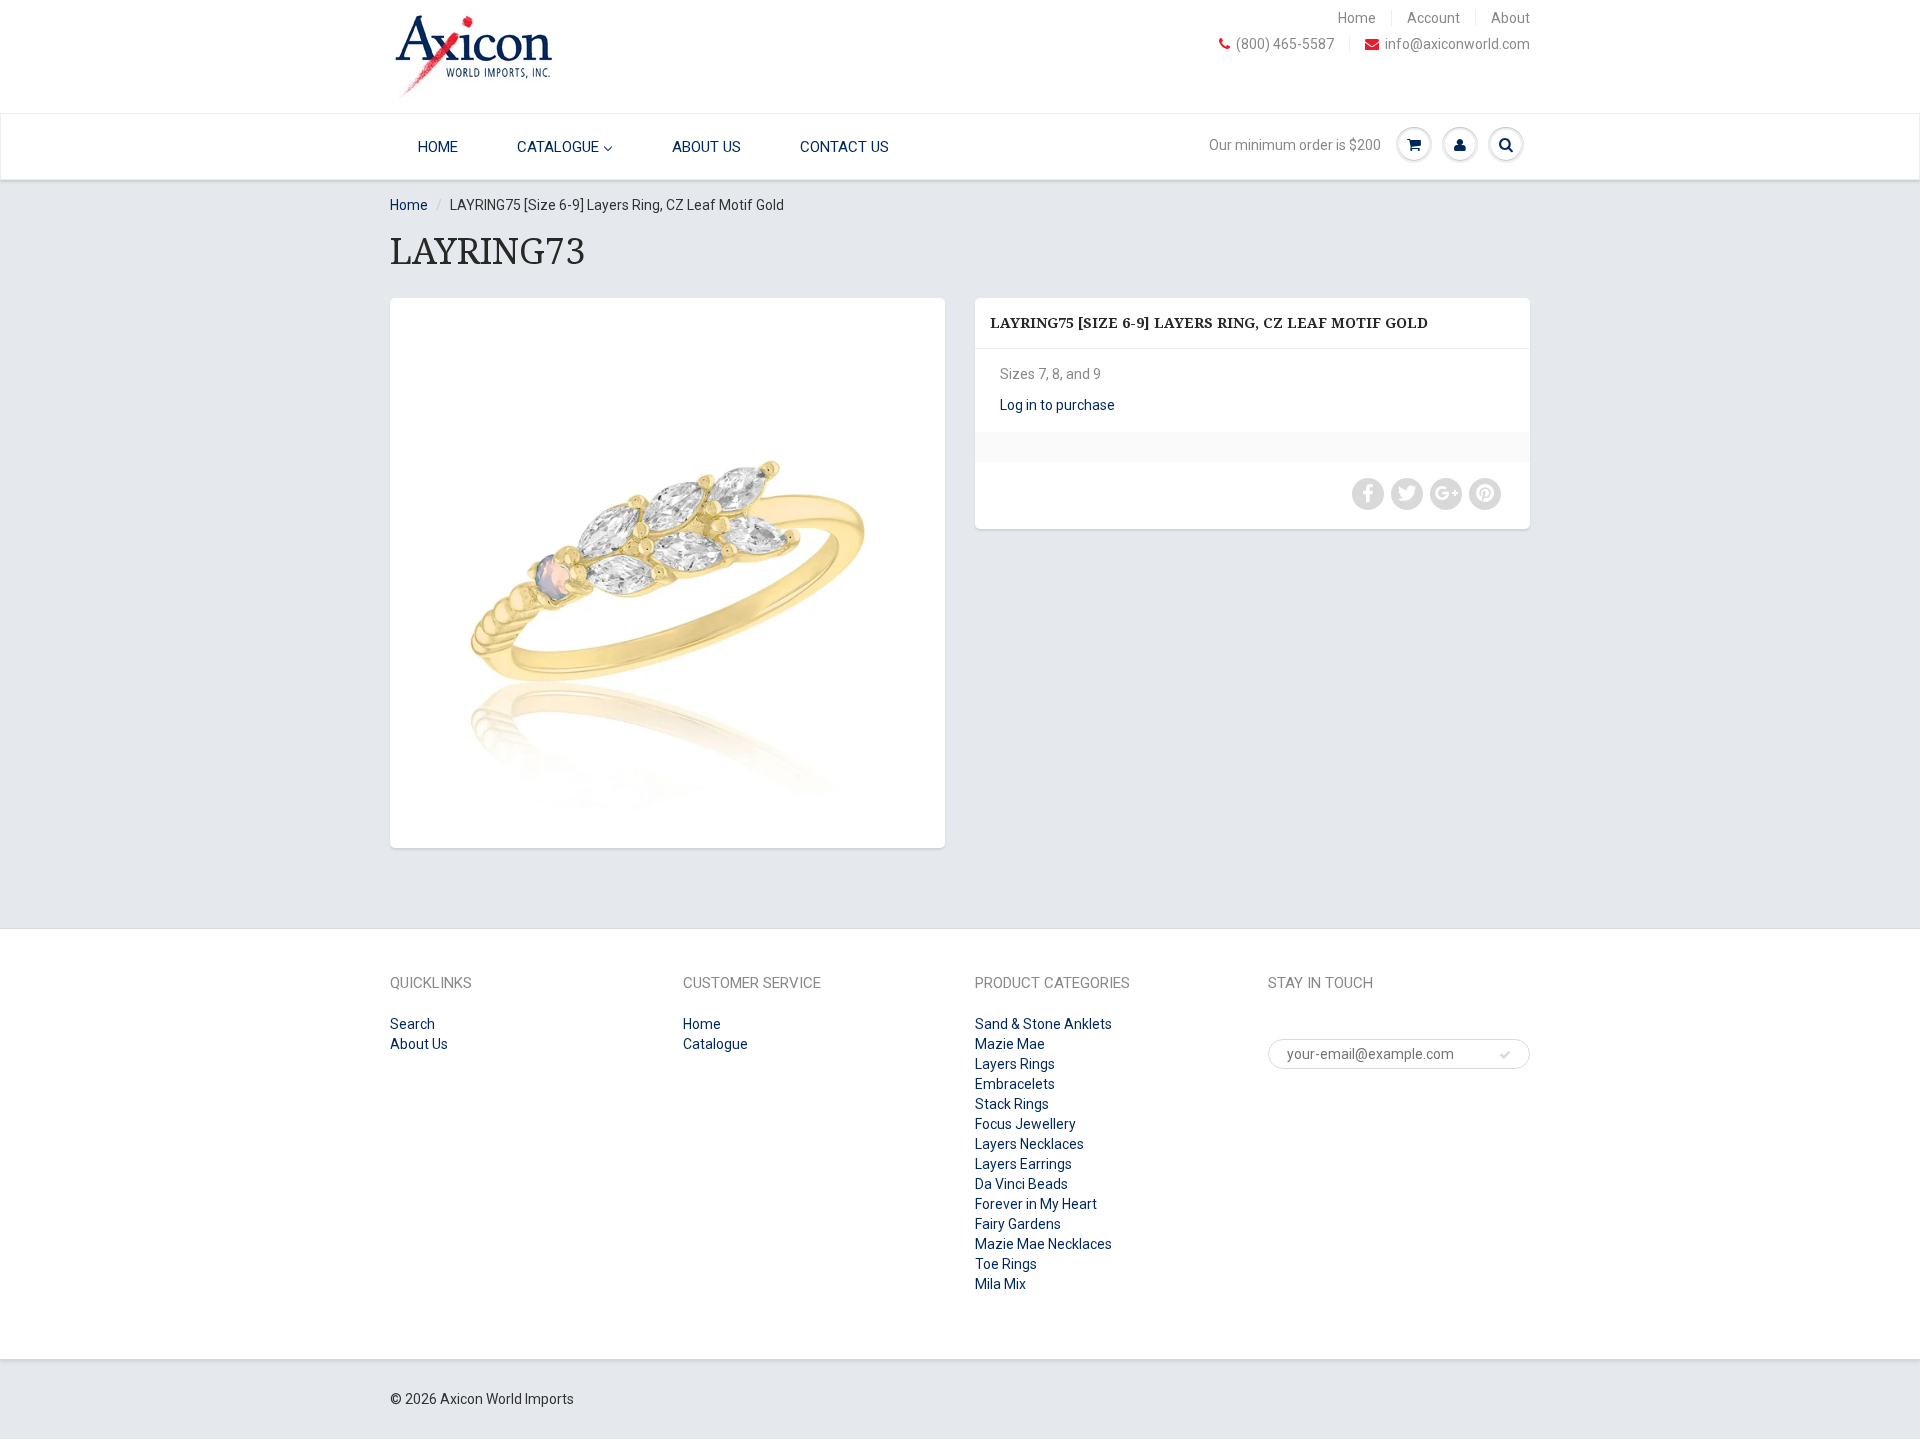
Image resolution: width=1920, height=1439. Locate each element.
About (1510, 18)
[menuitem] (433, 146)
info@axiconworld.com (1457, 44)
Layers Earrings (1023, 1164)
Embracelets (1015, 1084)
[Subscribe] (1505, 1055)
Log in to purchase (1057, 405)
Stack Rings (1012, 1104)
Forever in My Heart (1036, 1204)
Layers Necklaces (1029, 1144)
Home (1357, 18)
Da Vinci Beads (1021, 1184)
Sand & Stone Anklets (1043, 1024)
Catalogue (715, 1044)
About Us (419, 1044)
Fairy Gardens (1018, 1224)
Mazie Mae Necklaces (1043, 1244)
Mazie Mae (1010, 1044)
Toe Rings (1006, 1264)
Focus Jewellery (1025, 1124)
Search (412, 1024)
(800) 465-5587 (1285, 44)
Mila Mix (1000, 1284)
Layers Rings (1015, 1064)
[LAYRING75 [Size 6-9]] (667, 570)
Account (1433, 18)
